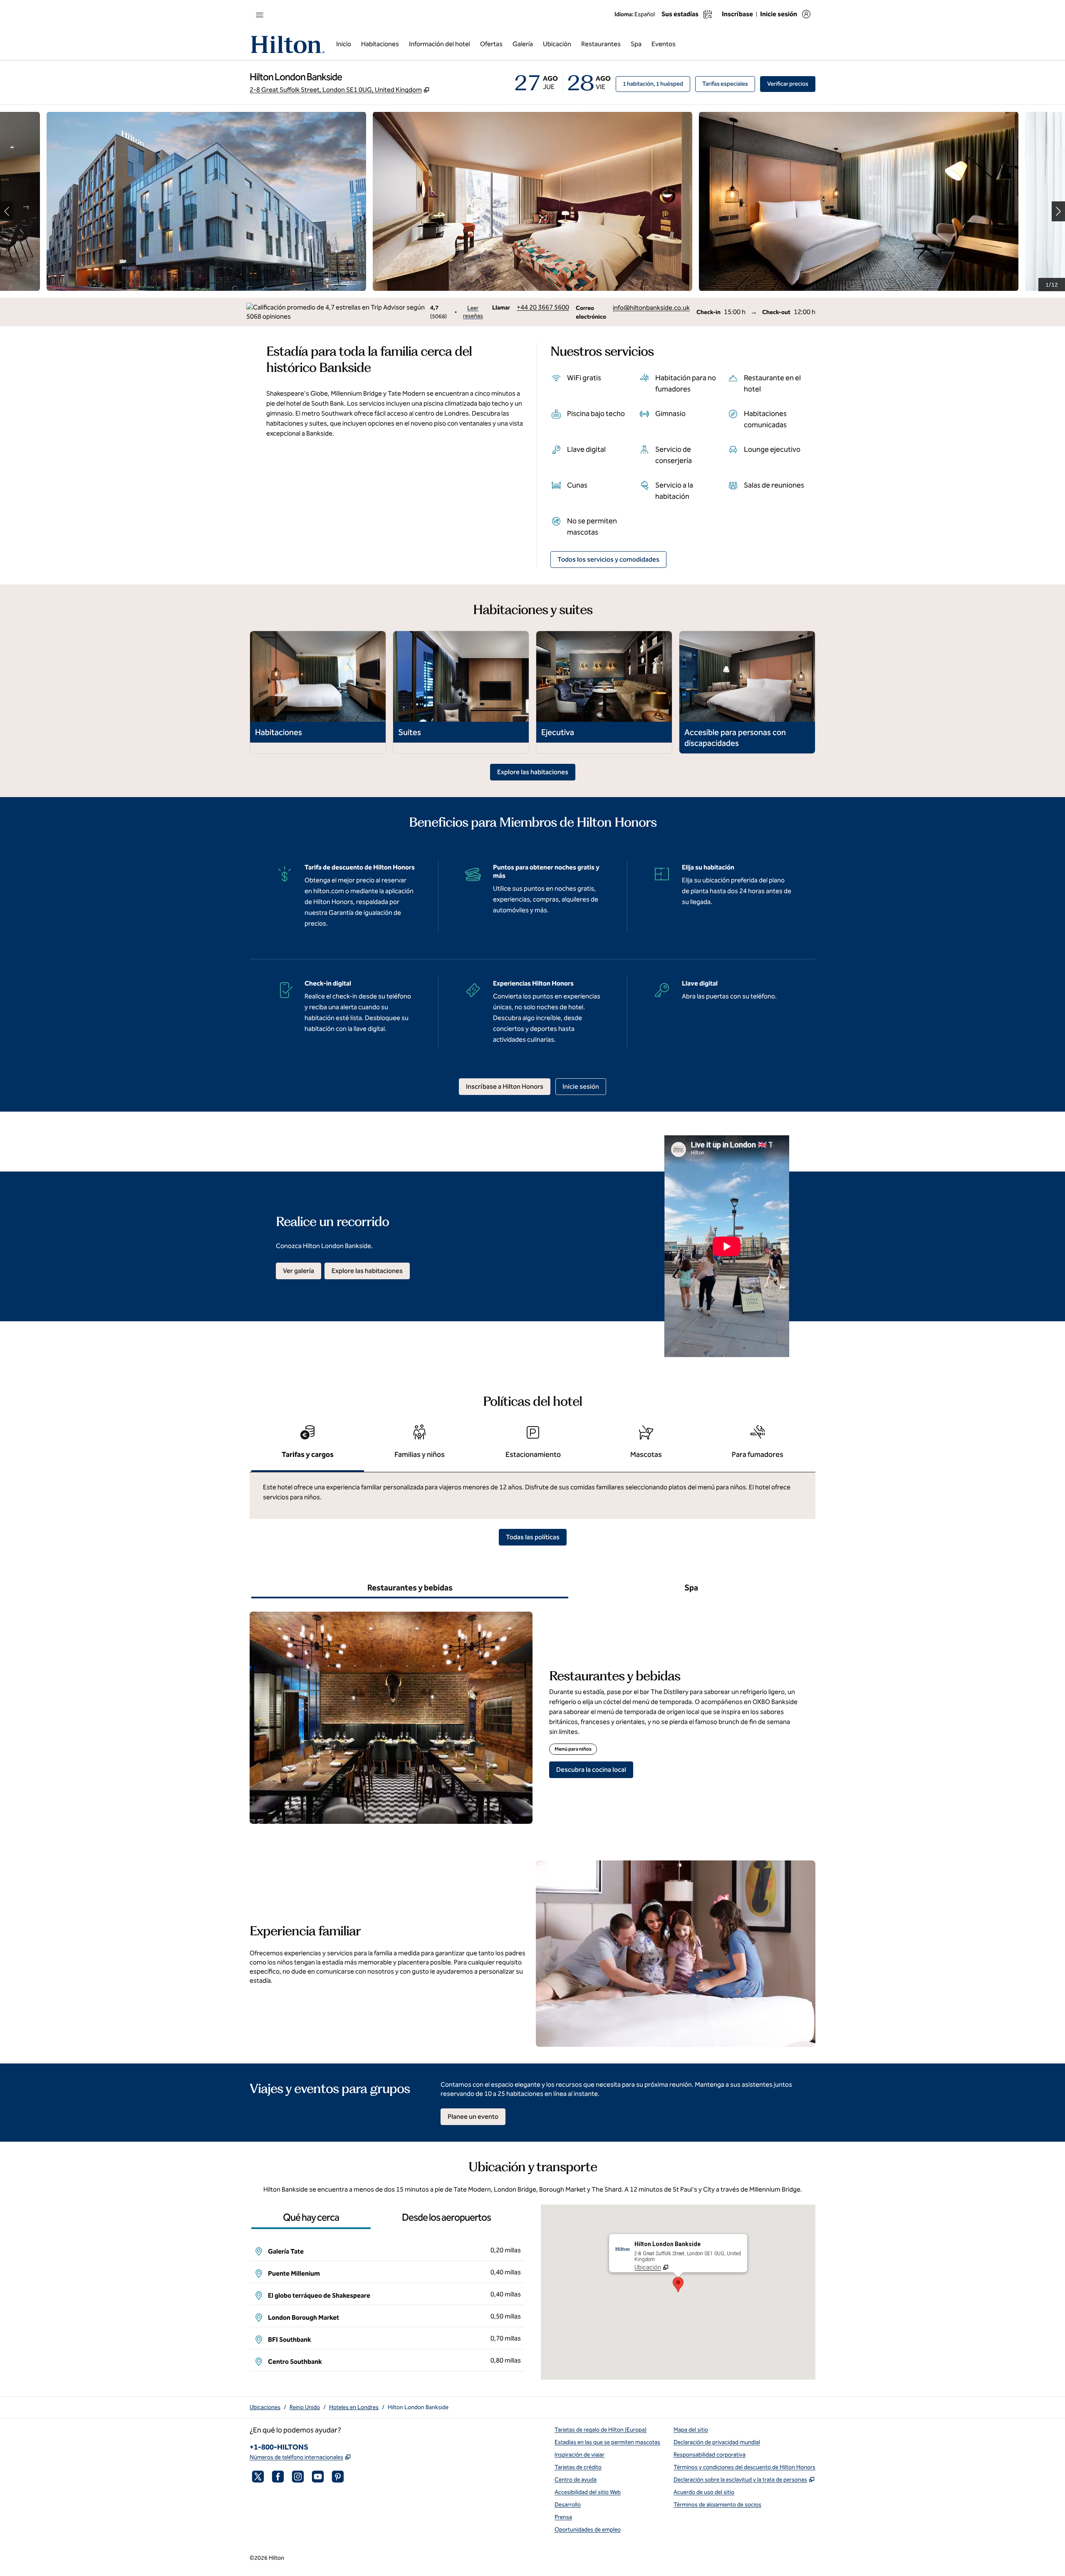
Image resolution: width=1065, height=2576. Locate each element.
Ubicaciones (265, 2407)
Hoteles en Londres (354, 2407)
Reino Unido (305, 2407)
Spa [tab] (691, 1588)
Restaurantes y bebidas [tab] (410, 1588)
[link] (543, 307)
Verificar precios (791, 84)
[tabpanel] (532, 1496)
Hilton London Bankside (418, 2407)
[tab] (308, 1445)
